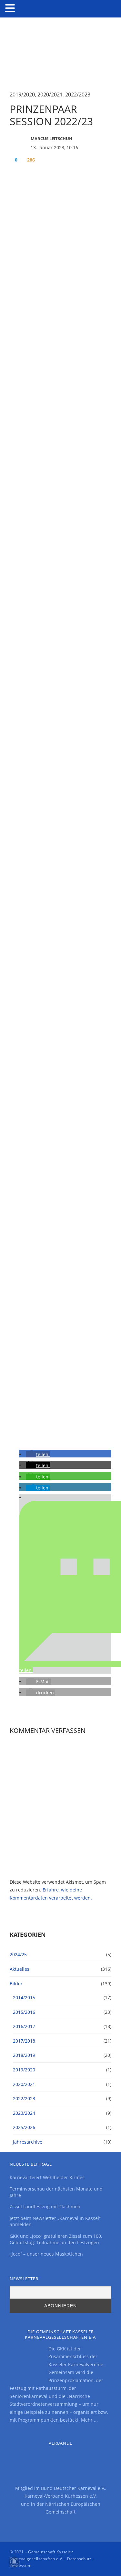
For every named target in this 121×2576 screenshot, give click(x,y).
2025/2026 (24, 2127)
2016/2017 (24, 2026)
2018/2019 (24, 2055)
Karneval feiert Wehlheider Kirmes (47, 2177)
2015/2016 (24, 2012)
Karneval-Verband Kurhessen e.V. (61, 2496)
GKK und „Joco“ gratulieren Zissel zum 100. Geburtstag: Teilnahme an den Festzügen (56, 2239)
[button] (38, 1454)
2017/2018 (24, 2041)
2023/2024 (24, 2113)
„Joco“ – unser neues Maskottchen (46, 2254)
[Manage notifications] (14, 2562)
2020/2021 (50, 95)
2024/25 (18, 1954)
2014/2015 (24, 1997)
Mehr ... (89, 2420)
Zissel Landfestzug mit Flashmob (45, 2207)
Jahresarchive (28, 2142)
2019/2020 (22, 95)
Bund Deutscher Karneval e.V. (73, 2488)
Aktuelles (20, 1969)
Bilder (16, 1984)
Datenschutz (79, 2559)
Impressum (20, 2565)
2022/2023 (78, 95)
